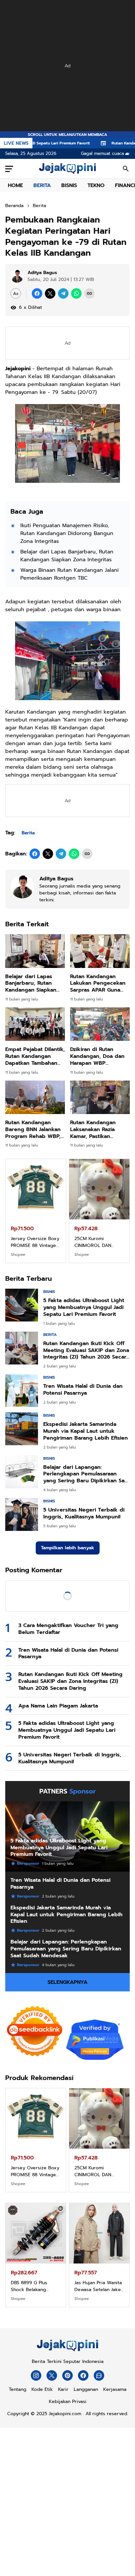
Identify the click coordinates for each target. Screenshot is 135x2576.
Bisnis (49, 1292)
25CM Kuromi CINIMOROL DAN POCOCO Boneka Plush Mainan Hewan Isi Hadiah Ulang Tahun (99, 1242)
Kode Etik (42, 2389)
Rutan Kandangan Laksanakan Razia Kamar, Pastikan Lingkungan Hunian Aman (95, 1129)
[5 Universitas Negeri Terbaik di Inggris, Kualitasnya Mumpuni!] (22, 1514)
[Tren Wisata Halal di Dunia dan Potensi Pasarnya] (22, 1391)
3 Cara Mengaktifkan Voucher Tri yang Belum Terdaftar (68, 1629)
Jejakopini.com (65, 2414)
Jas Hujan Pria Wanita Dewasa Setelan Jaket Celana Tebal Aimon (98, 2286)
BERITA (42, 185)
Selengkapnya (67, 1982)
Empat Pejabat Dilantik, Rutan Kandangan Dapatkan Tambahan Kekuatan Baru (35, 1056)
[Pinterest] (67, 2375)
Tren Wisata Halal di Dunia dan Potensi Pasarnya (83, 1390)
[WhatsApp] (76, 293)
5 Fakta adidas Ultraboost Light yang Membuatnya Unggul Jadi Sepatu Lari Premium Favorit (84, 1307)
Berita (28, 833)
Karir (63, 2389)
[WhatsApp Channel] (99, 2375)
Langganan (86, 2389)
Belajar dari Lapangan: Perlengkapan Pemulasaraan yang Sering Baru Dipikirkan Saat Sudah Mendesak (86, 1474)
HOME (15, 185)
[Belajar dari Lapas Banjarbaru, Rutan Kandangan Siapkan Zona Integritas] (35, 951)
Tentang (18, 2389)
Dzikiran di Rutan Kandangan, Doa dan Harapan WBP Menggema (97, 1056)
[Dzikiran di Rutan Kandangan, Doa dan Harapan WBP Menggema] (100, 1024)
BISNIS (69, 185)
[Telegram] (63, 293)
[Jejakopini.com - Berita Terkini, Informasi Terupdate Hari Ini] (67, 169)
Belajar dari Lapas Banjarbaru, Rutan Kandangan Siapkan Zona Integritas (67, 556)
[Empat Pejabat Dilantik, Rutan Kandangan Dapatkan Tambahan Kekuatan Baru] (35, 1024)
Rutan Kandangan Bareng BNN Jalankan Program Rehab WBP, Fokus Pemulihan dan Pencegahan (33, 1129)
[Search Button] (126, 169)
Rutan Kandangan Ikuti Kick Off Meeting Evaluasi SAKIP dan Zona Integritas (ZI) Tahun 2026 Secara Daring (86, 1350)
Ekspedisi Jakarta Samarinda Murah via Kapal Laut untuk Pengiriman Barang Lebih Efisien (86, 1431)
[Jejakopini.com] (67, 2351)
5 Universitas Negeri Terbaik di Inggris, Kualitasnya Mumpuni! (84, 1513)
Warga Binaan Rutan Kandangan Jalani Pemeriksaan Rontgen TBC (69, 574)
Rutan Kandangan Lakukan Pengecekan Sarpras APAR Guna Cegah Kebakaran (98, 983)
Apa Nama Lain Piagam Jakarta (58, 1706)
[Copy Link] (89, 293)
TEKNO (96, 185)
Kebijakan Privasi (68, 2402)
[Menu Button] (9, 169)
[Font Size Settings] (16, 293)
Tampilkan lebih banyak (68, 1548)
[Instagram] (36, 2375)
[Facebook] (37, 293)
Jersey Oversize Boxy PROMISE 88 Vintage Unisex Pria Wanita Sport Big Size (35, 1242)
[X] (50, 293)
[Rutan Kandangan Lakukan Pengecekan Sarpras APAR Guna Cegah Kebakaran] (100, 951)
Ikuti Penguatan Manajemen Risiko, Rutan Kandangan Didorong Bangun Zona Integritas (67, 533)
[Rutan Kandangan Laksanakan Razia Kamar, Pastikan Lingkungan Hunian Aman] (100, 1097)
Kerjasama (115, 2389)
